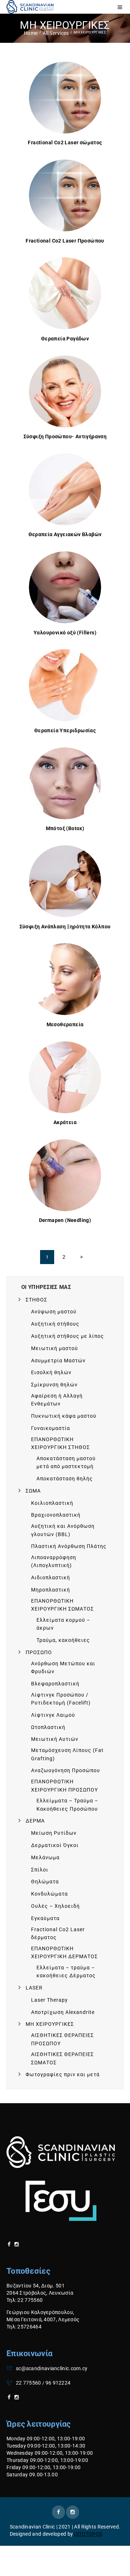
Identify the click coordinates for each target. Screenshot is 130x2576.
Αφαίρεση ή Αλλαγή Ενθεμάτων (57, 1400)
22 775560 (29, 2383)
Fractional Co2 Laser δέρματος (58, 1933)
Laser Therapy (49, 2000)
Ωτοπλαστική (48, 1727)
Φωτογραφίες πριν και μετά (63, 2074)
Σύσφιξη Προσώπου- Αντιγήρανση (65, 436)
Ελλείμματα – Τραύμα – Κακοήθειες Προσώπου (67, 1805)
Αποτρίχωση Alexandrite (63, 2012)
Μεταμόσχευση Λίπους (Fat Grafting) (67, 1754)
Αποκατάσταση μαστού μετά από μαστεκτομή (66, 1462)
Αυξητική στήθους (55, 1324)
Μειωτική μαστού (55, 1348)
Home (31, 33)
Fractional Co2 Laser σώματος (65, 142)
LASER (34, 1988)
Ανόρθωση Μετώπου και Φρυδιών (63, 1667)
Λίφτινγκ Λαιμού (53, 1715)
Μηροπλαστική (51, 1590)
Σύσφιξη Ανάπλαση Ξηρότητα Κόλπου (65, 927)
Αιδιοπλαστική (51, 1577)
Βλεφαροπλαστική (55, 1684)
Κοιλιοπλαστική (52, 1503)
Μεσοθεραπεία (65, 1024)
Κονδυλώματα (49, 1894)
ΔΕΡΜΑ (35, 1821)
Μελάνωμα (45, 1857)
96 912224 (58, 2383)
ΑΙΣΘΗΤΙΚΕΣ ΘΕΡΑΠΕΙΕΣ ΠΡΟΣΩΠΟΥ (62, 2039)
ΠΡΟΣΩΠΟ (39, 1652)
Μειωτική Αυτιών (55, 1739)
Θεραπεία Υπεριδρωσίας (65, 730)
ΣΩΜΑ (33, 1491)
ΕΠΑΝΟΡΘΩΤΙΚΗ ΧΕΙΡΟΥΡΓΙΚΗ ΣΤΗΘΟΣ (60, 1443)
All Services (56, 33)
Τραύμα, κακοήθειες (63, 1640)
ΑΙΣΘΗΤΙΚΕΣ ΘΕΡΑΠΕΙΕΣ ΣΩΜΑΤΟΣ (62, 2058)
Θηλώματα (45, 1882)
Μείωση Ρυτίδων (54, 1833)
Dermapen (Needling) (65, 1220)
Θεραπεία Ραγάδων (65, 339)
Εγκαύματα (45, 1918)
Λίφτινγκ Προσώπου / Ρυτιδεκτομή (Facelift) (61, 1699)
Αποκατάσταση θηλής (65, 1479)
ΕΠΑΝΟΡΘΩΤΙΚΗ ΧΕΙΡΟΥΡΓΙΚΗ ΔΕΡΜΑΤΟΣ (64, 1952)
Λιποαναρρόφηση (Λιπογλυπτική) (54, 1561)
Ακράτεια (65, 1122)
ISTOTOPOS (88, 2534)
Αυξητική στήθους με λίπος (68, 1336)
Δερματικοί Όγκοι (55, 1845)
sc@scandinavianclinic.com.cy (52, 2368)
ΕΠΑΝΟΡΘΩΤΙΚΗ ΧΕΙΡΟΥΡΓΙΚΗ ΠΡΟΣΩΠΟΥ (64, 1785)
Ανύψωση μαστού (54, 1312)
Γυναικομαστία (51, 1428)
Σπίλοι (40, 1870)
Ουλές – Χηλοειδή (55, 1906)
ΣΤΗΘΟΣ (36, 1300)
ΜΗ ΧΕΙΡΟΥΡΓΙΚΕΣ (50, 2024)
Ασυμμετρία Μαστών (58, 1361)
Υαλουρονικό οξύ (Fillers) (65, 633)
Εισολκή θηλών (51, 1372)
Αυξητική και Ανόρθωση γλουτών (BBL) (63, 1530)
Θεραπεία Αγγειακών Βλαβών (65, 534)
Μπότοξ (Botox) (65, 828)
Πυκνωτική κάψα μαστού (64, 1416)
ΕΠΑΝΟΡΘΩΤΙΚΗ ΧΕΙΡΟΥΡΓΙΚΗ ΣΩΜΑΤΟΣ (62, 1605)
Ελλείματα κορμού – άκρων (63, 1624)
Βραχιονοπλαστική (56, 1515)
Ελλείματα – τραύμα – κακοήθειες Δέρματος (66, 1971)
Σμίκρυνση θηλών (54, 1385)
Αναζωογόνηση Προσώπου (66, 1770)
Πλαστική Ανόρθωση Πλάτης (69, 1546)
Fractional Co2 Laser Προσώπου (65, 241)
